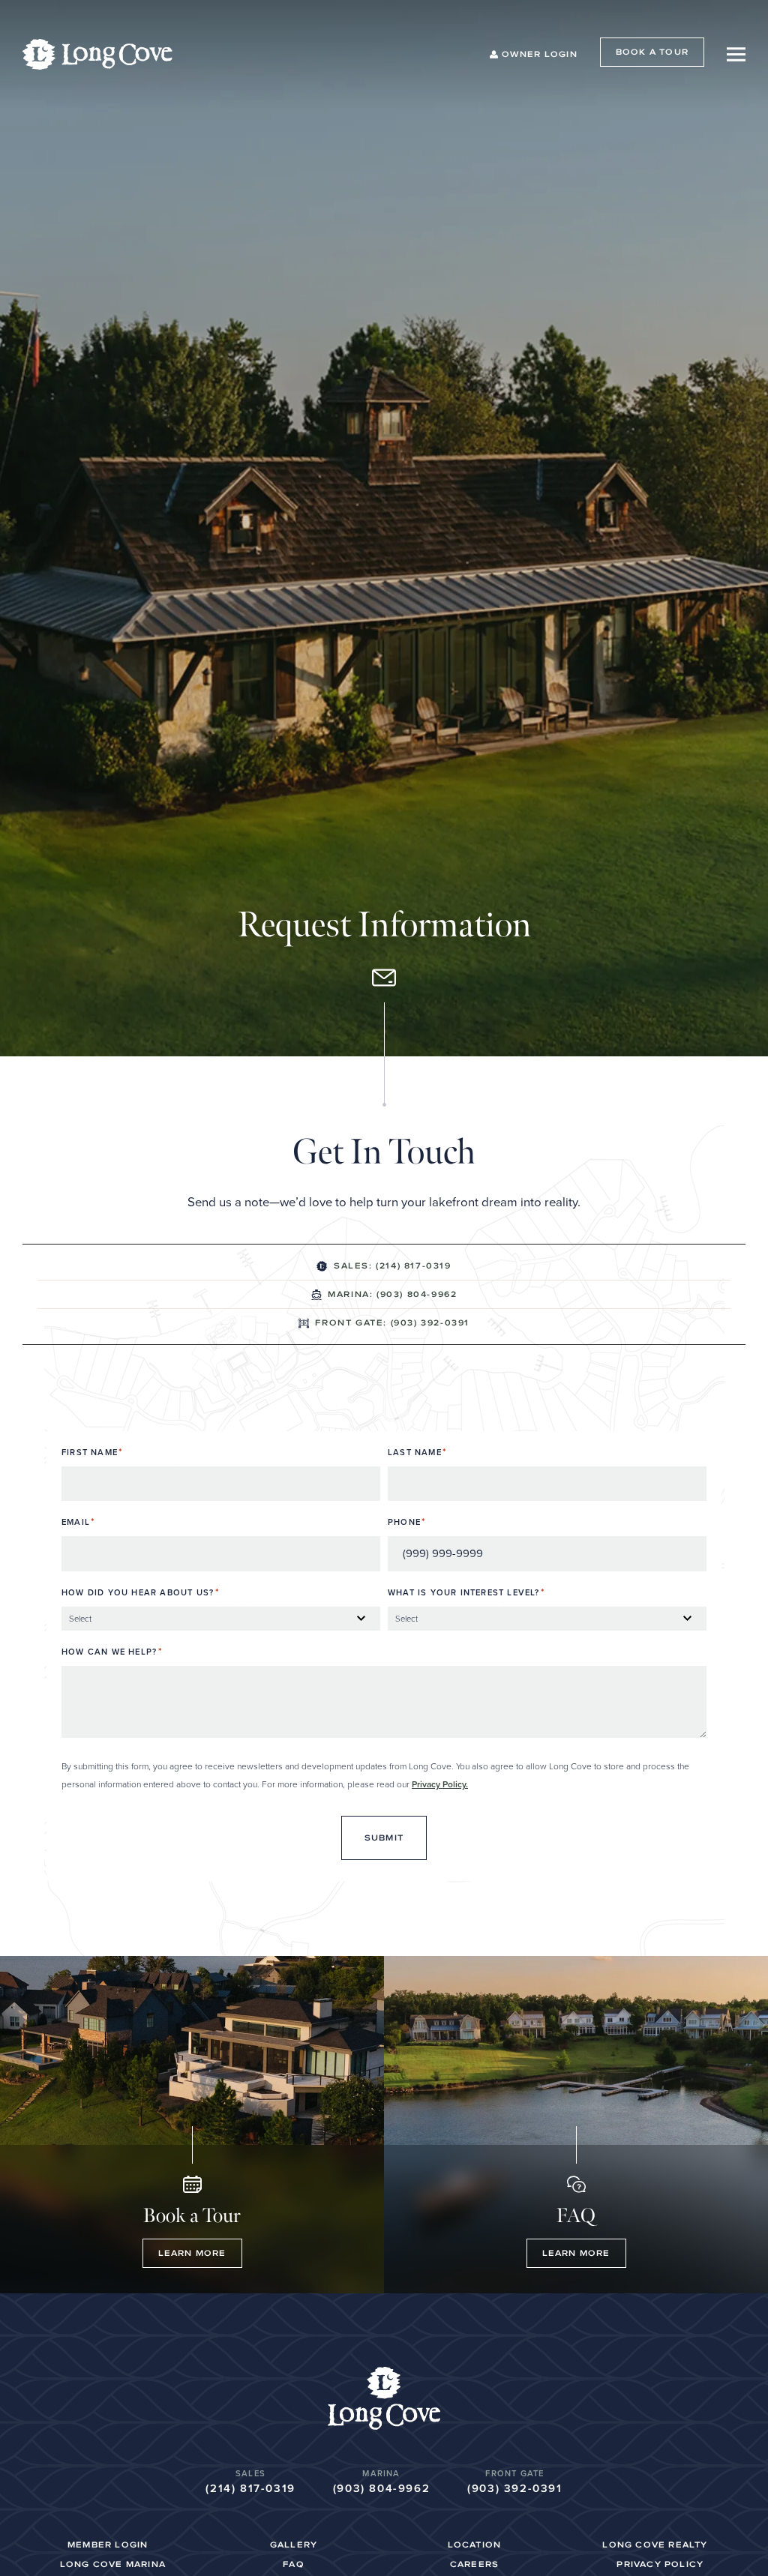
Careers (474, 2564)
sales (250, 2473)
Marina (381, 2473)
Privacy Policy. (440, 1784)
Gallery (294, 2545)
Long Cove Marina (113, 2564)
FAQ (294, 2564)
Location (475, 2545)
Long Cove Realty (655, 2545)
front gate (514, 2473)
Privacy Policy (660, 2564)
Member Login (108, 2545)
